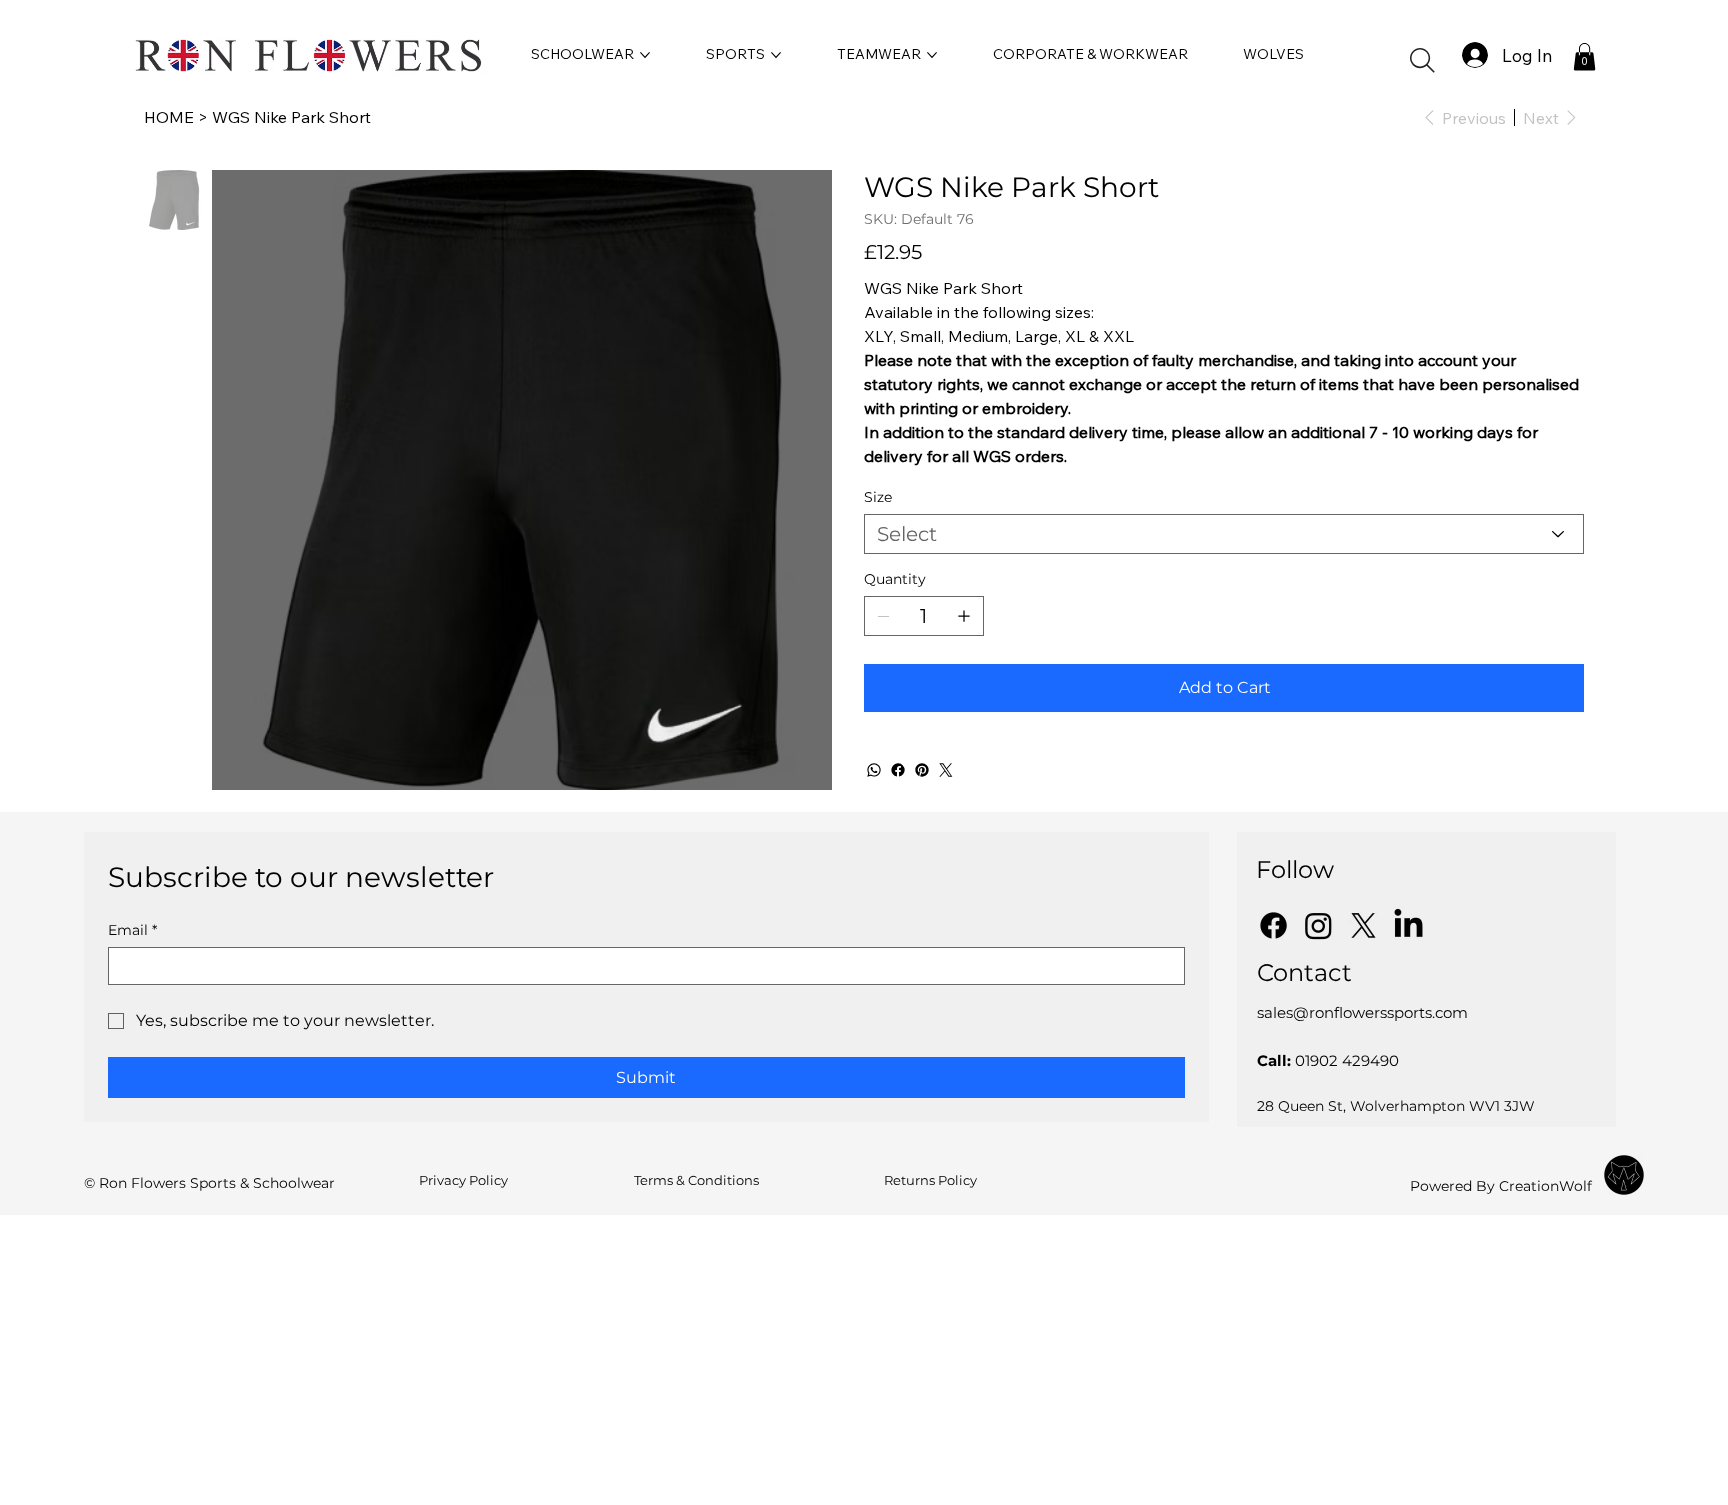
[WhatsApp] (874, 770)
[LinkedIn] (1408, 925)
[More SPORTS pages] (776, 55)
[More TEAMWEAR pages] (932, 55)
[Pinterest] (922, 770)
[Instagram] (1318, 925)
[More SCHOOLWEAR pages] (645, 55)
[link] (1584, 56)
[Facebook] (898, 770)
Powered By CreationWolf (1501, 1186)
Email (132, 930)
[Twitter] (946, 770)
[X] (1363, 925)
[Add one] (964, 616)
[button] (1422, 60)
